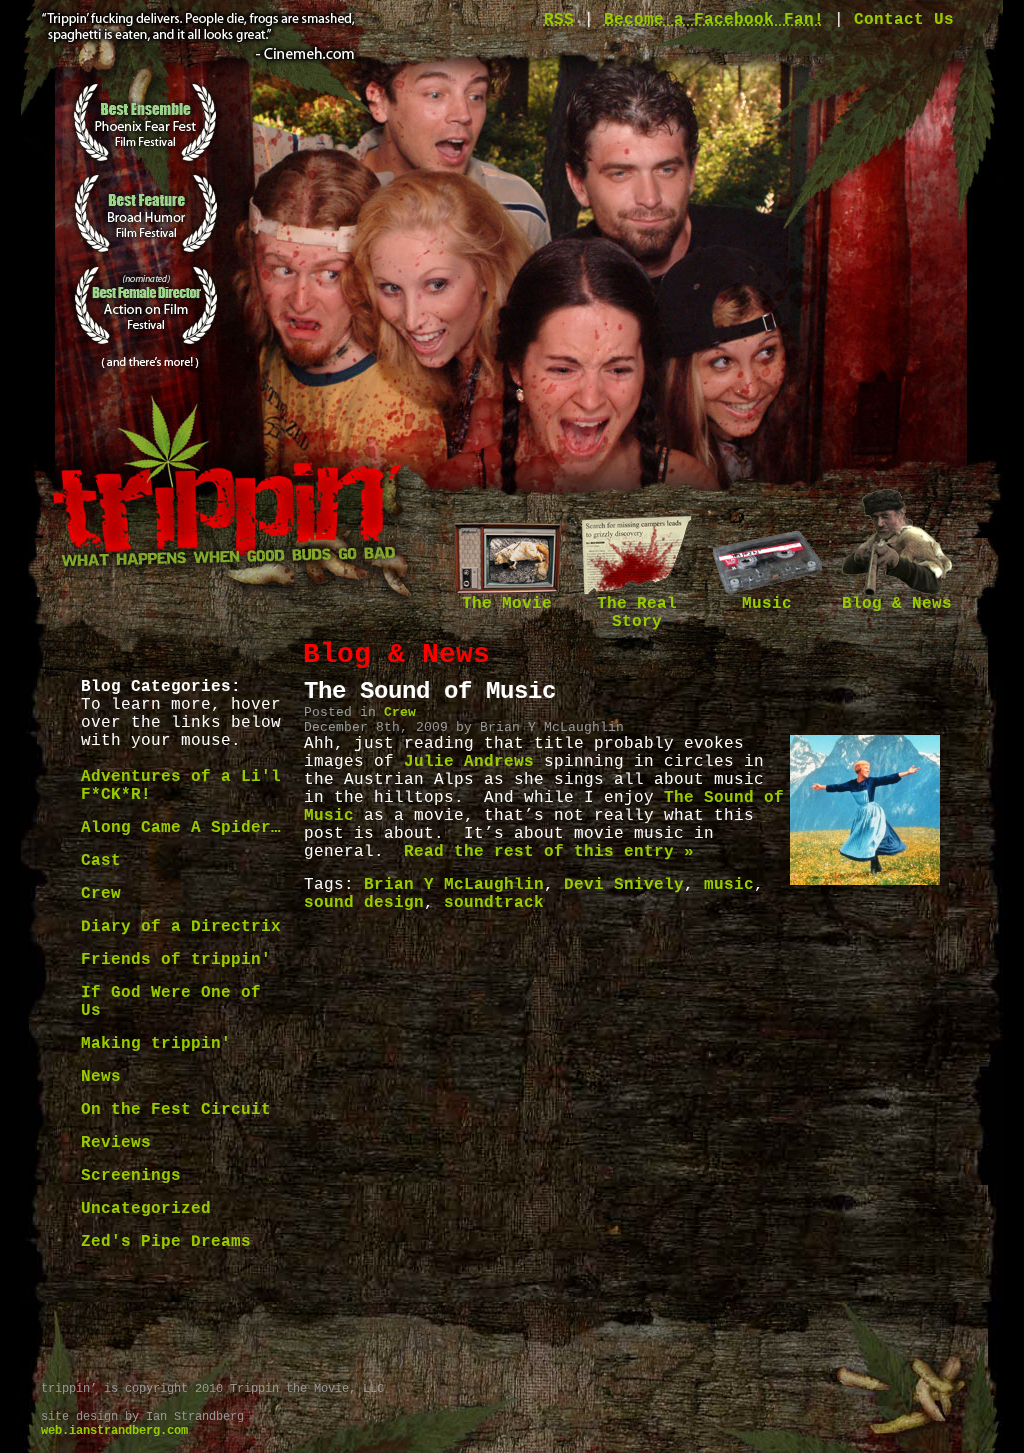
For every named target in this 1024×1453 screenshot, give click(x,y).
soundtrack (494, 903)
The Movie (507, 604)
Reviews (116, 1143)
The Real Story (637, 613)
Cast (101, 861)
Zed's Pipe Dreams (166, 1242)
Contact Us (904, 20)
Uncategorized (146, 1209)
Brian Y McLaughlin (454, 885)
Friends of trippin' (176, 960)
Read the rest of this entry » (549, 852)
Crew (101, 894)
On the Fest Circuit (176, 1110)
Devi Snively (624, 885)
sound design (364, 903)
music (729, 885)
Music (767, 604)
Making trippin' (156, 1044)
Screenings (131, 1176)
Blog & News (897, 604)
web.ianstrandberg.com (114, 1431)
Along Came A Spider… (181, 828)
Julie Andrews (469, 762)
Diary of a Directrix (181, 927)
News (101, 1077)
